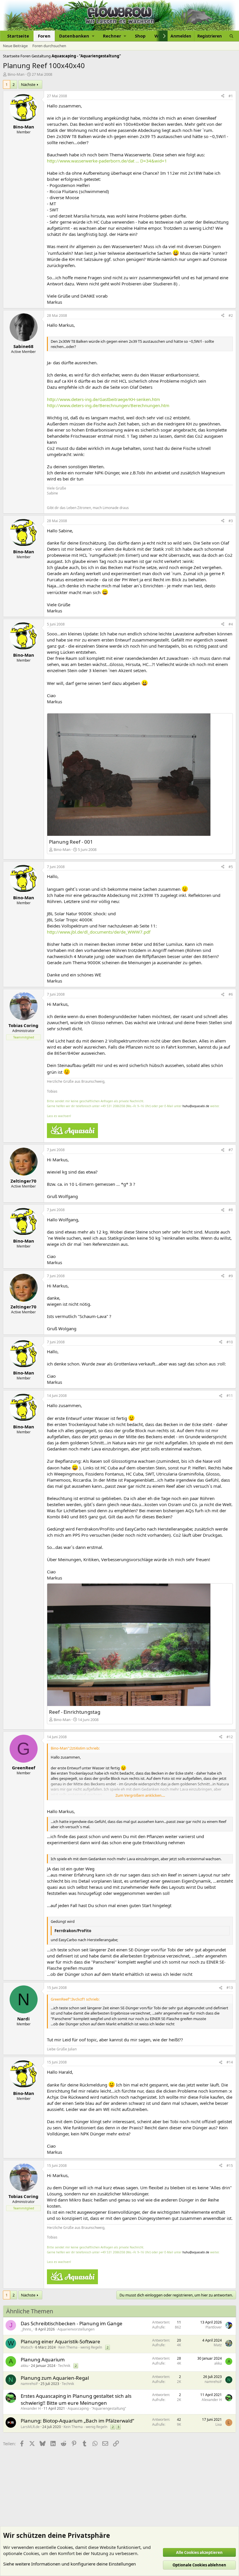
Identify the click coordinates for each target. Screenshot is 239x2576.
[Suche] (231, 36)
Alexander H (31, 2408)
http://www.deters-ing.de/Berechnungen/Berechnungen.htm (108, 405)
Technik (64, 2366)
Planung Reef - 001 (71, 842)
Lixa (219, 2424)
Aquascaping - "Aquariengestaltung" (97, 2408)
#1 (231, 96)
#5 (231, 867)
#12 (230, 1737)
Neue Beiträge (15, 46)
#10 (230, 1342)
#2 (231, 316)
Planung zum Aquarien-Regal (55, 2378)
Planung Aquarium (43, 2359)
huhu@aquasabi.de (196, 1106)
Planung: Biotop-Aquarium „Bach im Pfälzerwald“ (77, 2421)
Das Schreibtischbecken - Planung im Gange (72, 2323)
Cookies (65, 2547)
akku (24, 2366)
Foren (44, 36)
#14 (230, 2062)
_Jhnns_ (27, 2329)
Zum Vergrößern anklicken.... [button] (140, 1795)
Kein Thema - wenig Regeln (80, 2347)
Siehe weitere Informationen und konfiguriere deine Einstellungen (70, 2564)
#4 (231, 624)
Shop (140, 36)
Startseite (18, 36)
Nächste (28, 84)
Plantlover (214, 2327)
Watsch (27, 2347)
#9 (231, 1276)
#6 (231, 994)
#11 (230, 1396)
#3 (231, 521)
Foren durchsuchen (49, 46)
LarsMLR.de (30, 2427)
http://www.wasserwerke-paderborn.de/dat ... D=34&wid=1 (107, 161)
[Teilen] (223, 96)
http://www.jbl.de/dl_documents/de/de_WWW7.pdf (99, 932)
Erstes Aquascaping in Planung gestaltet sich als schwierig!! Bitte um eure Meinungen (76, 2399)
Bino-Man (16, 74)
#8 (231, 1210)
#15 (230, 2166)
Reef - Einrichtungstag (75, 1712)
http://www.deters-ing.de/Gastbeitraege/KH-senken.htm (103, 399)
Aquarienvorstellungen (76, 2329)
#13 (230, 1988)
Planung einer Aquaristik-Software (60, 2341)
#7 (231, 1150)
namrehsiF (29, 2384)
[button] (77, 36)
